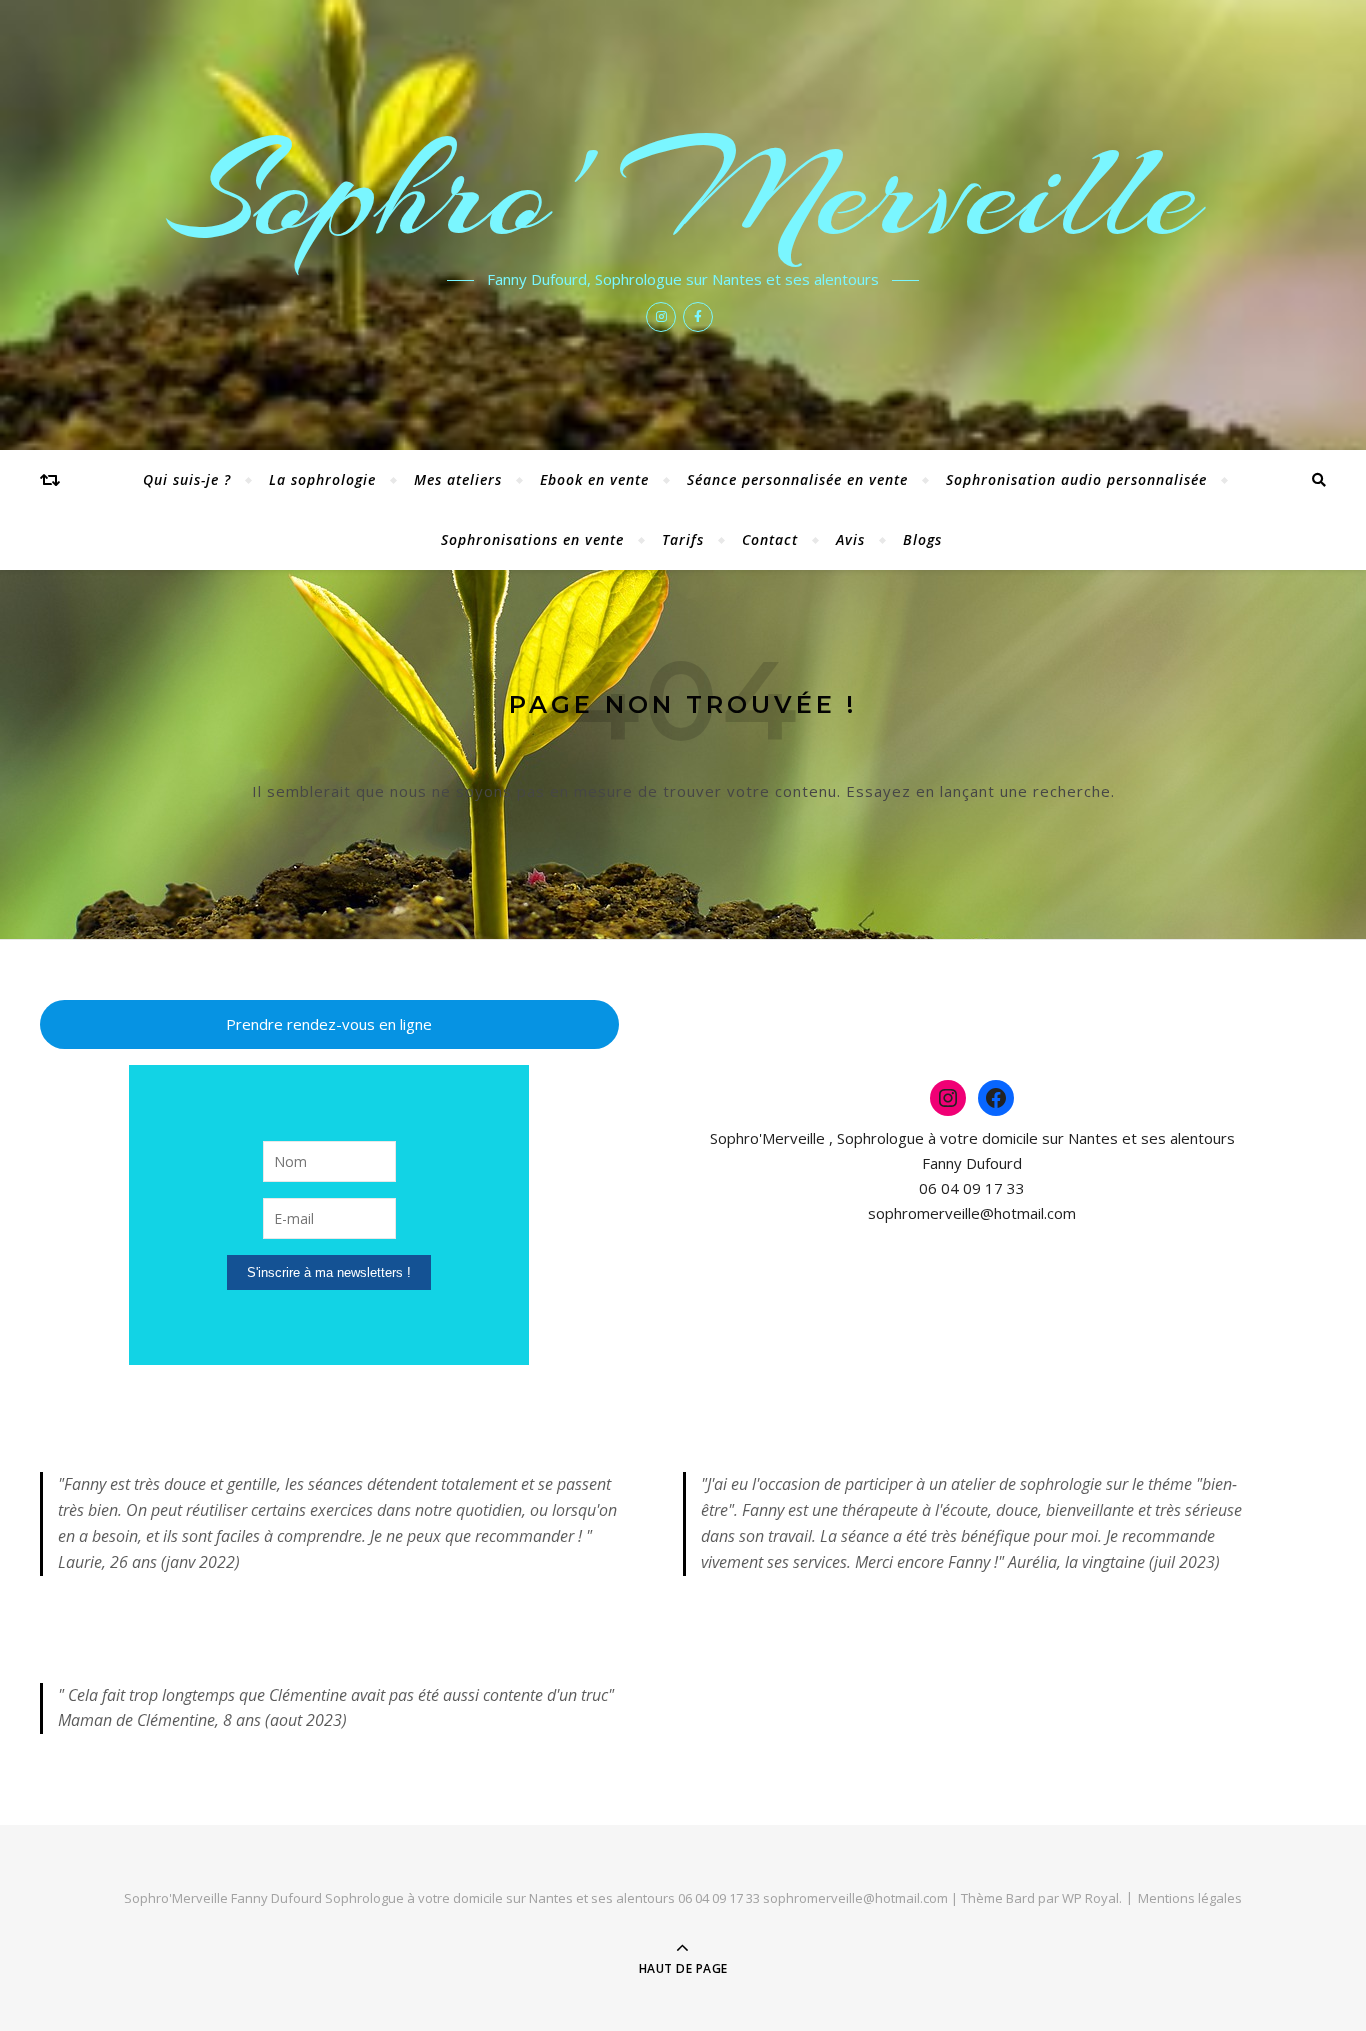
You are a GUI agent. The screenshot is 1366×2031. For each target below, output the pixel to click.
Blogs (922, 539)
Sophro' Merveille (683, 192)
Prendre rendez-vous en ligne (329, 1024)
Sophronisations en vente (532, 539)
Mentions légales (1190, 1898)
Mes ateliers (458, 479)
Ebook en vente (594, 479)
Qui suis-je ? (187, 479)
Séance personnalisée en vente (797, 479)
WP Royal (1090, 1898)
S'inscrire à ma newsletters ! (329, 1272)
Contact (770, 539)
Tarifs (683, 539)
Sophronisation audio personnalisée (1076, 479)
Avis (850, 539)
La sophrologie (322, 479)
